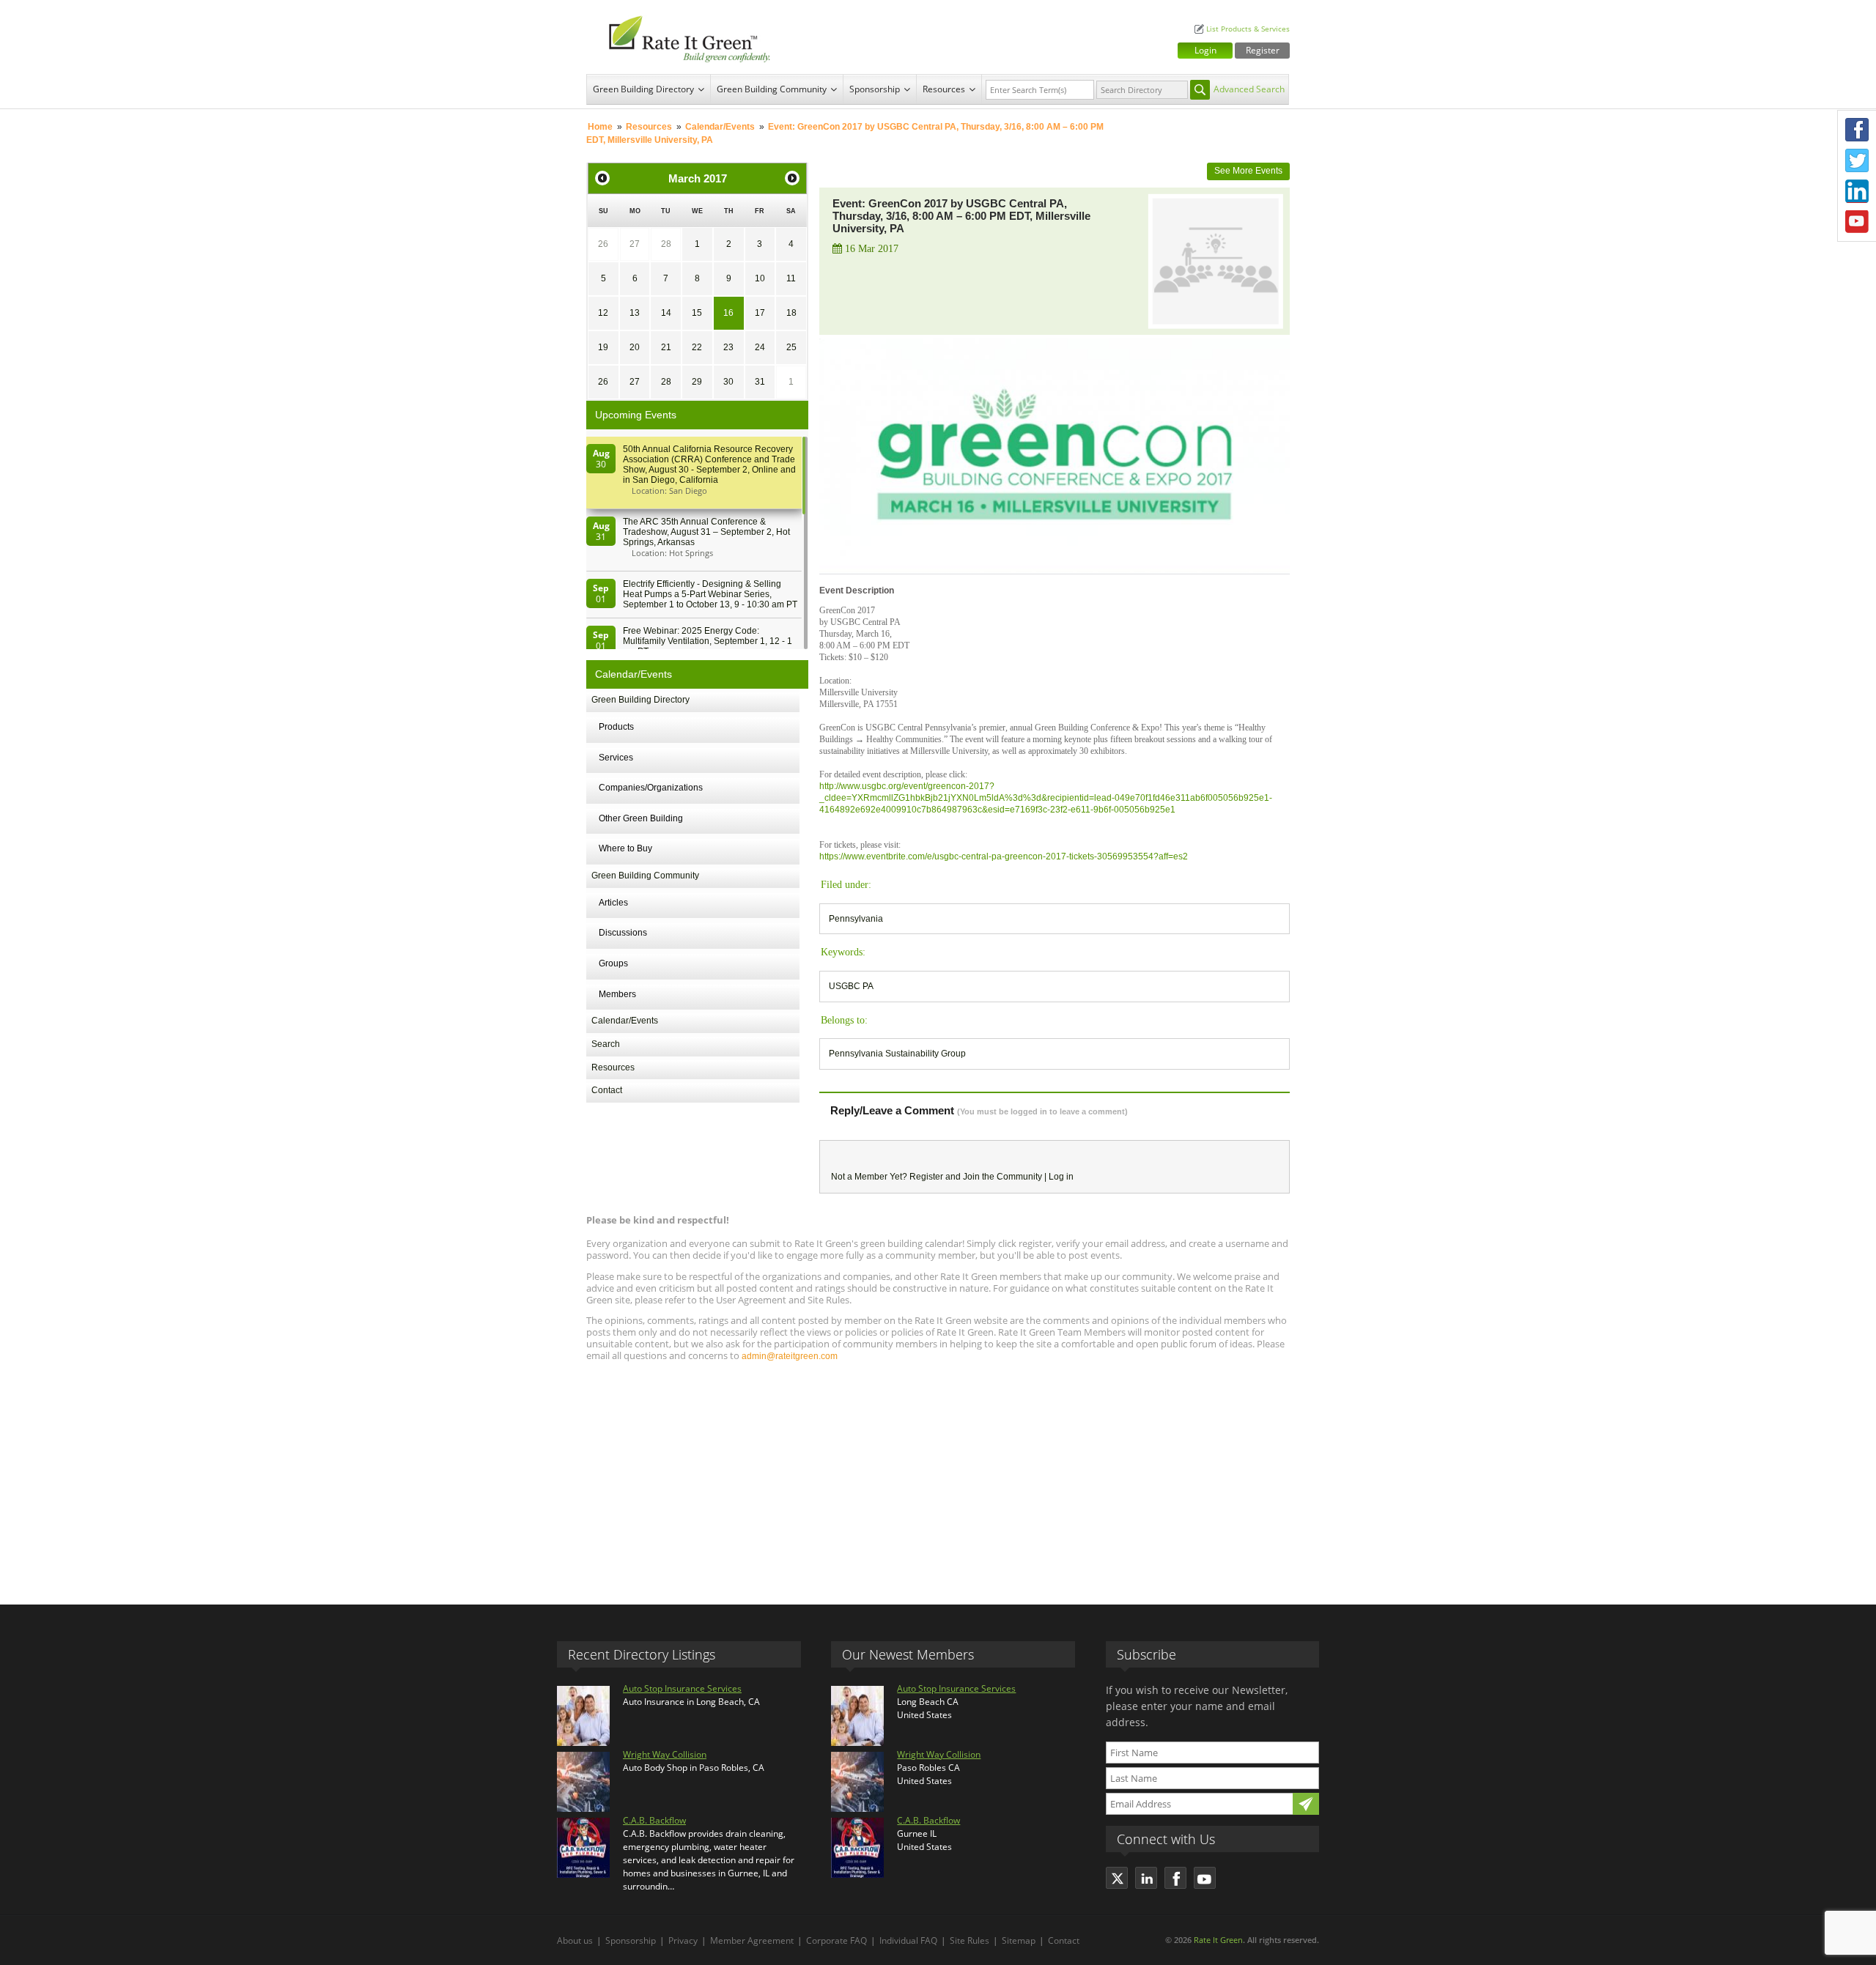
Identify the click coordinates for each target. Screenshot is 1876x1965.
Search (606, 1044)
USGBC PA (851, 986)
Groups (613, 963)
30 (728, 382)
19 (603, 347)
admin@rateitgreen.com (790, 1356)
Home (600, 127)
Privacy (683, 1940)
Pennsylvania (856, 919)
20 (635, 347)
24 (760, 347)
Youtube (1857, 222)
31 (760, 382)
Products (616, 727)
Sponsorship (875, 89)
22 (697, 347)
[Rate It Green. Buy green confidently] (682, 37)
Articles (613, 903)
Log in (1061, 1177)
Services (616, 758)
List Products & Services (1248, 29)
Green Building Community (772, 89)
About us (575, 1940)
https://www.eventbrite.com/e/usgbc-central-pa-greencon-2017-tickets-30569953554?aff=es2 (1004, 856)
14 (666, 313)
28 (666, 244)
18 (791, 313)
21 (666, 347)
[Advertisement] (938, 1476)
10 (760, 278)
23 (728, 347)
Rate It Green (1218, 1940)
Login (1205, 50)
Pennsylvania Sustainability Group (897, 1054)
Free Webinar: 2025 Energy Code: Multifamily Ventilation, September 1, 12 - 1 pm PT (708, 641)
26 (603, 244)
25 (791, 347)
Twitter (1857, 160)
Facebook (1857, 130)
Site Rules (970, 1940)
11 (791, 278)
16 (728, 313)
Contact (607, 1090)
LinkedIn (1857, 191)
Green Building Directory (643, 89)
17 (760, 313)
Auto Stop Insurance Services (682, 1688)
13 (635, 313)
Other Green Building (641, 818)
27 (635, 244)
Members (617, 994)
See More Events (1248, 171)
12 (603, 313)
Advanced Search (1249, 89)
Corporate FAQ (837, 1940)
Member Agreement (752, 1940)
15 (697, 313)
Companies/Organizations (651, 788)
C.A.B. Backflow (654, 1820)
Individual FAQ (908, 1940)
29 (697, 382)
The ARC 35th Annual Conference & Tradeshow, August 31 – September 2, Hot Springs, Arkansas (706, 532)
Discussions (623, 933)
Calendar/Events (720, 127)
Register (1263, 50)
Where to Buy (625, 848)
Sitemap (1019, 1940)
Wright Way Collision (665, 1754)
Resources (944, 89)
